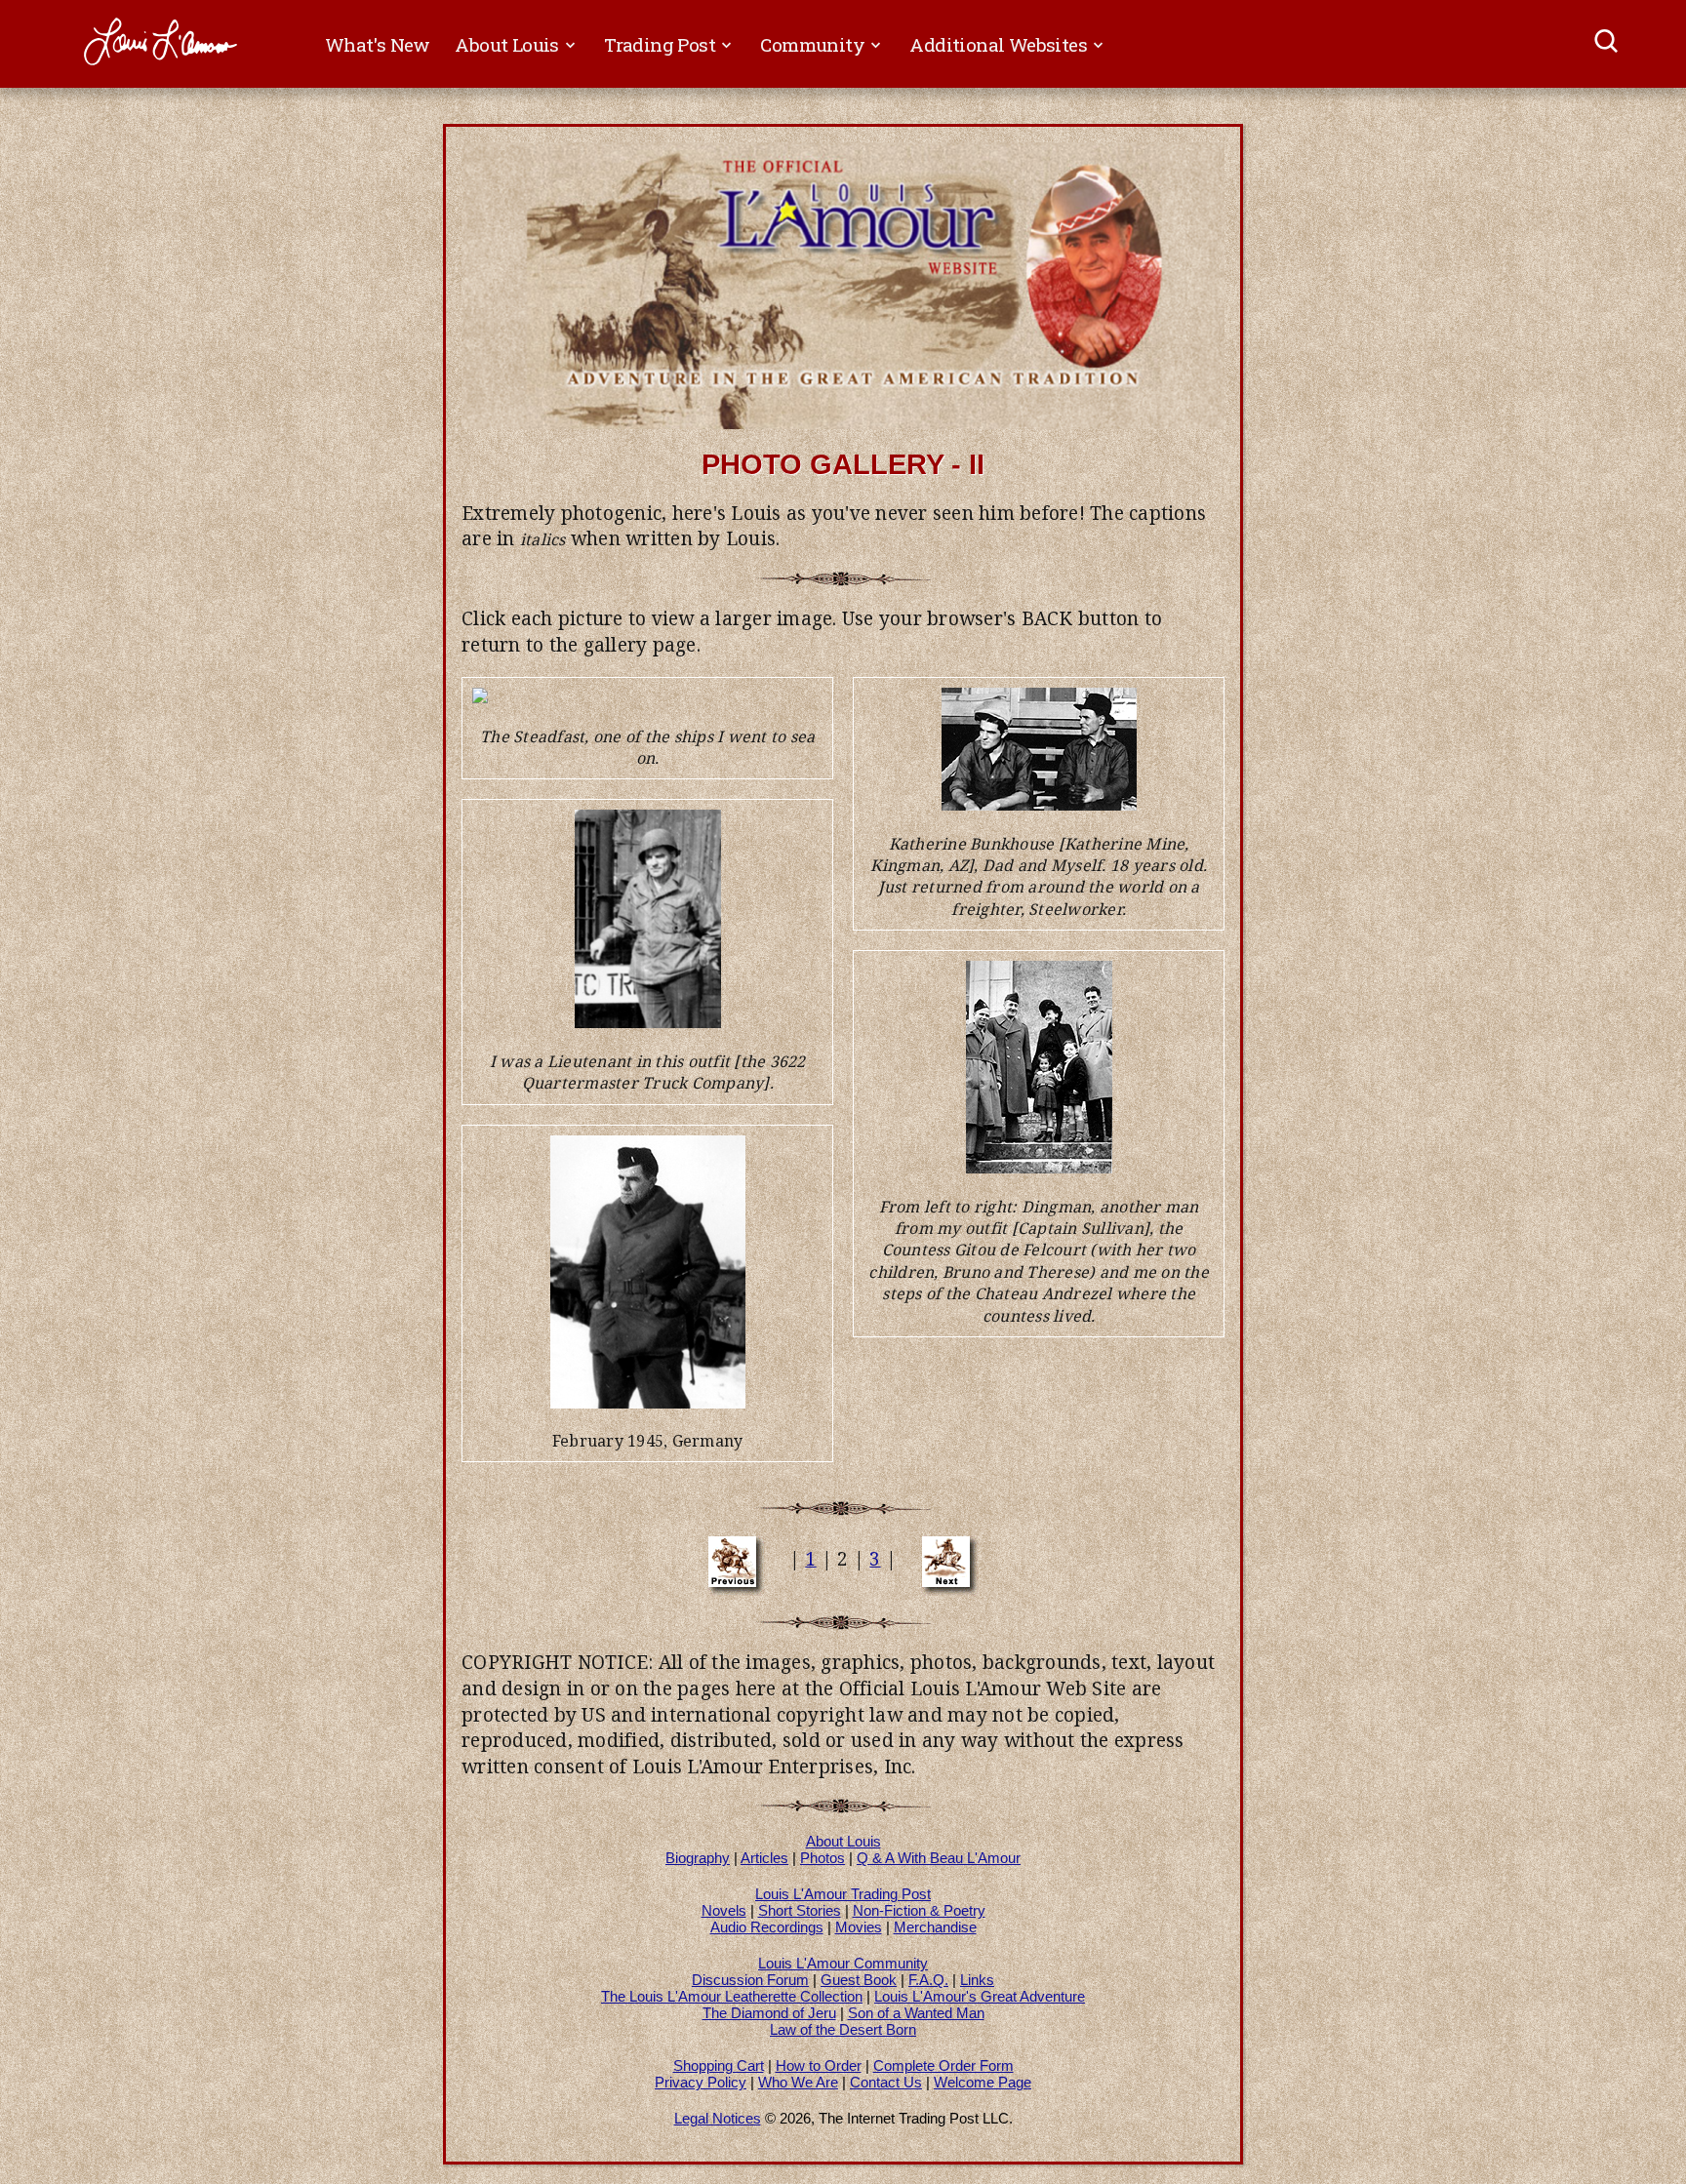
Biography (698, 1858)
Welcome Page (983, 2082)
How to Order (819, 2065)
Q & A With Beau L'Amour (939, 1858)
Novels (724, 1910)
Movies (859, 1927)
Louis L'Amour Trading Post (843, 1894)
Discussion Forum (750, 1980)
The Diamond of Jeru (769, 2013)
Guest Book (859, 1980)
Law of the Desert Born (843, 2029)
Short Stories (800, 1910)
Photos (823, 1858)
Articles (764, 1858)
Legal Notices (718, 2118)
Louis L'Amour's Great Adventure (980, 1996)
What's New (378, 44)
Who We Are (798, 2082)
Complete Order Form (943, 2065)
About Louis (843, 1841)
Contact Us (886, 2082)
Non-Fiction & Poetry (919, 1910)
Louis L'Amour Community (843, 1963)
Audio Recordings (767, 1927)
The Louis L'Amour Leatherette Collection (732, 1996)
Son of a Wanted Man (916, 2013)
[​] (1607, 44)
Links (977, 1980)
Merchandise (935, 1927)
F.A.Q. (928, 1980)
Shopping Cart (719, 2065)
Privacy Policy (701, 2082)
